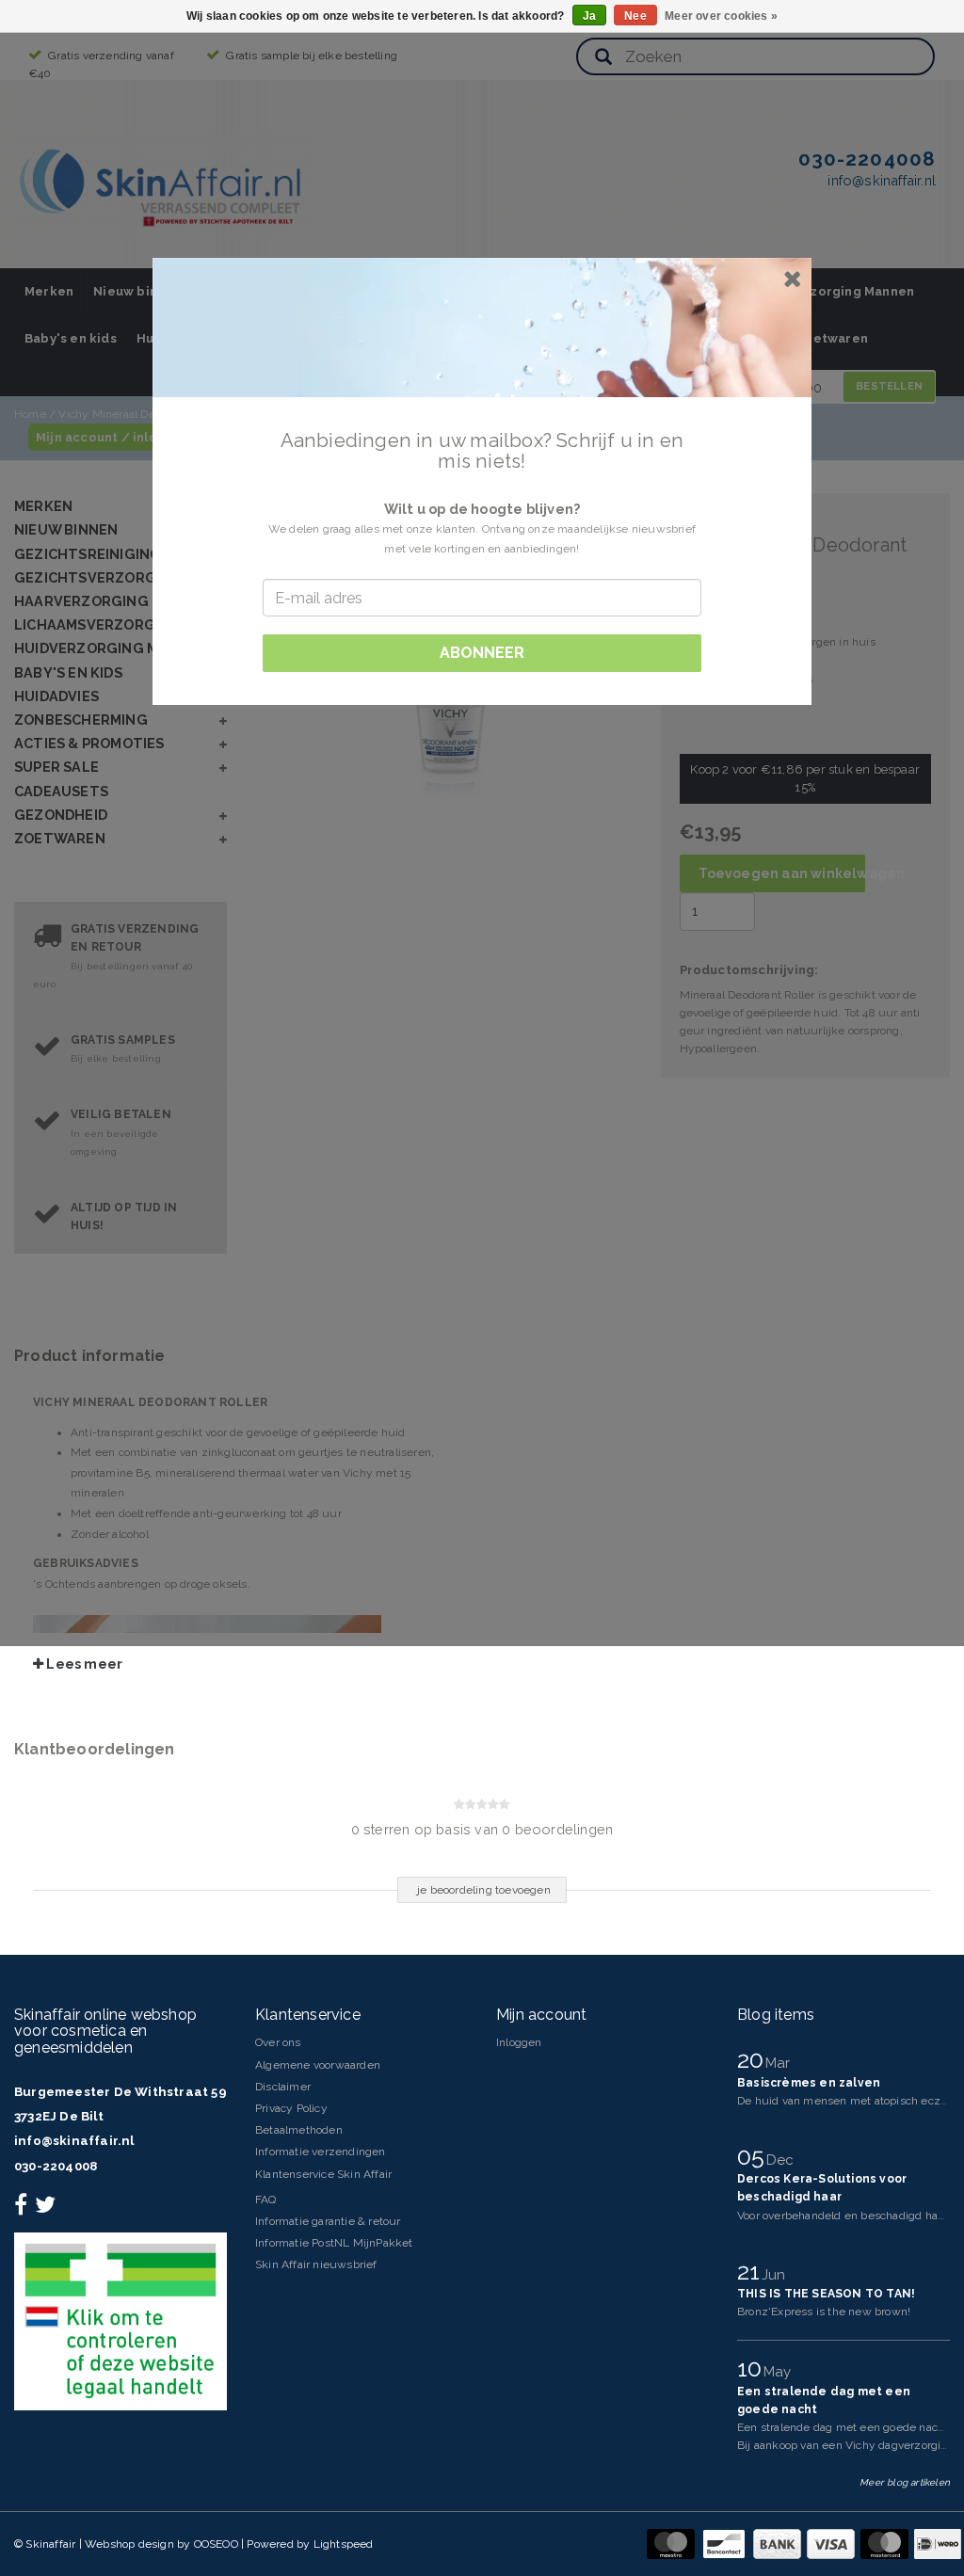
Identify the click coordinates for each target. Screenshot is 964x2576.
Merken (49, 291)
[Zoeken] (603, 58)
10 (753, 2368)
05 (754, 2156)
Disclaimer (283, 2087)
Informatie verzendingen (321, 2152)
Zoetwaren (832, 338)
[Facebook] (23, 2209)
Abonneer (482, 653)
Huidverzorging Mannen (837, 291)
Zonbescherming (81, 720)
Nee (635, 16)
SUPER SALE (56, 767)
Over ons (278, 2042)
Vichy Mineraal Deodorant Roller (143, 414)
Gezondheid (61, 815)
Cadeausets (61, 791)
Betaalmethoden (299, 2130)
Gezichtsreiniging (88, 554)
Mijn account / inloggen (113, 437)
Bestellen (889, 386)
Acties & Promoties (89, 743)
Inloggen (519, 2042)
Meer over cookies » (721, 16)
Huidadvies (56, 696)
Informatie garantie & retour (328, 2221)
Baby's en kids (71, 338)
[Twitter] (48, 2209)
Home (30, 414)
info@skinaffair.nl (74, 2141)
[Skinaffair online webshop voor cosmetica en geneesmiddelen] (163, 183)
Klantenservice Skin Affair (323, 2174)
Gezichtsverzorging (98, 577)
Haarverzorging (81, 601)
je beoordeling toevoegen (484, 1890)
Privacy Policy (291, 2108)
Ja (589, 16)
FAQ (266, 2200)
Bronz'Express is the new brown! (824, 2312)
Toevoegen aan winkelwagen (782, 873)
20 (754, 2059)
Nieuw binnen (137, 291)
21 (752, 2271)
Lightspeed (344, 2544)
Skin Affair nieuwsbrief (316, 2264)
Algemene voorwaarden (318, 2065)
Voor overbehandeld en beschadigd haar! (844, 2216)
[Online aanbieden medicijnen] (120, 2321)
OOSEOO (216, 2544)
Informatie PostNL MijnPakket (334, 2243)
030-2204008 (56, 2166)
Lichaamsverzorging (98, 624)
